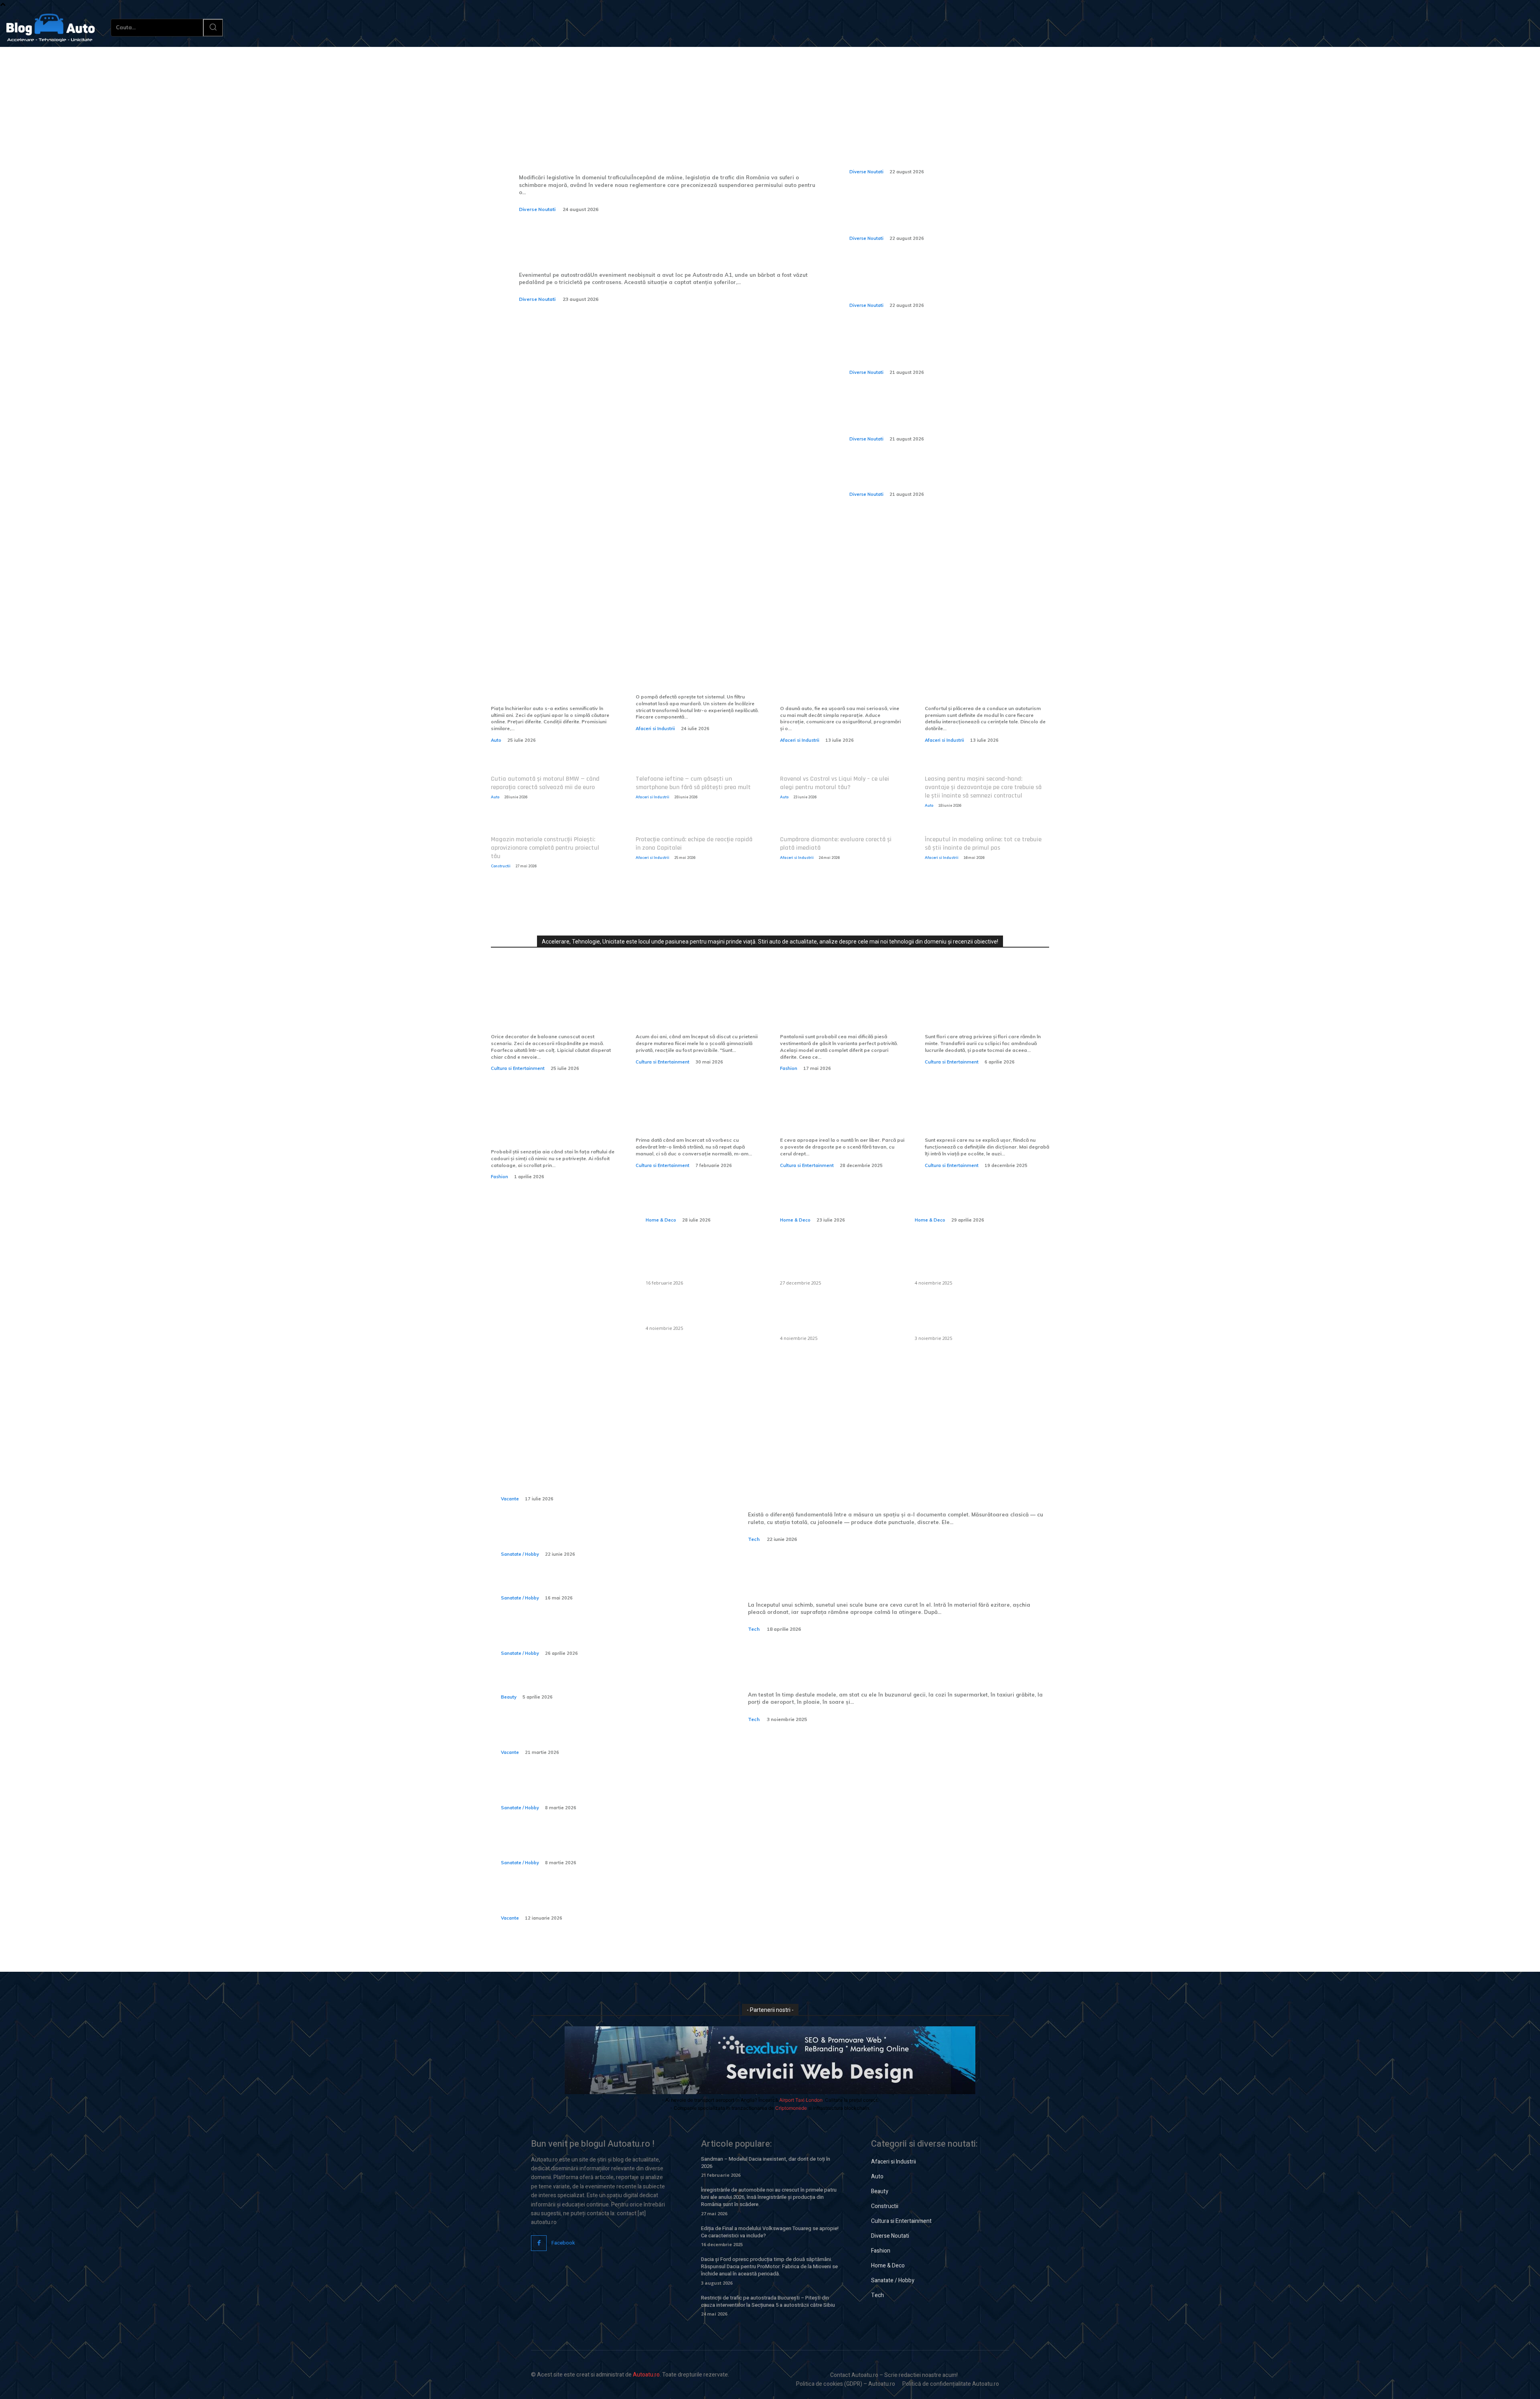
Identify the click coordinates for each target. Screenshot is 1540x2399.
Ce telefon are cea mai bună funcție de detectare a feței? (867, 1666)
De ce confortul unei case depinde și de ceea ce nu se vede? (837, 1192)
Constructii (501, 866)
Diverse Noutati (537, 209)
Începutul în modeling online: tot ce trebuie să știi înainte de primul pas (983, 844)
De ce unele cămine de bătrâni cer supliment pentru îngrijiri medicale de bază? (603, 1845)
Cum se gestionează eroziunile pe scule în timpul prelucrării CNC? (899, 1576)
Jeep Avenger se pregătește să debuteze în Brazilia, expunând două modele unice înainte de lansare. (939, 215)
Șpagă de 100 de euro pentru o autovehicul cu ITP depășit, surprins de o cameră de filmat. (939, 476)
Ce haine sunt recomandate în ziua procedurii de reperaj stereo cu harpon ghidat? (597, 1635)
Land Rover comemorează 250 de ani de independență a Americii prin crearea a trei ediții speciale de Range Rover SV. (934, 282)
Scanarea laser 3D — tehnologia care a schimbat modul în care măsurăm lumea (896, 1486)
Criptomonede (791, 2108)
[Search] (213, 28)
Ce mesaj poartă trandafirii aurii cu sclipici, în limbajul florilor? (979, 1012)
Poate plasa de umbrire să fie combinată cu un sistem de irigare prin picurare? (969, 1262)
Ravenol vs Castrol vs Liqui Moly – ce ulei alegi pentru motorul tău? (835, 783)
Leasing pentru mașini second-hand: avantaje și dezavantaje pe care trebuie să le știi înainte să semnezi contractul (983, 787)
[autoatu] (51, 28)
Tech (754, 1539)
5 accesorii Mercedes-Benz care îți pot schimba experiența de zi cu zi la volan (986, 683)
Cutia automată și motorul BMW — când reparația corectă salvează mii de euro (545, 783)
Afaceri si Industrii (655, 729)
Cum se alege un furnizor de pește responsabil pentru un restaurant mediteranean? (832, 1262)
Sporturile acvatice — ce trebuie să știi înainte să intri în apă (597, 1536)
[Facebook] (539, 2243)
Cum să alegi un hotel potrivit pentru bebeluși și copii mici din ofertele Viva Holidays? (597, 1900)
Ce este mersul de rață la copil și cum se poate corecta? (593, 1789)
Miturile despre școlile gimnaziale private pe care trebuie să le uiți (688, 1012)
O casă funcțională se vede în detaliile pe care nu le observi (700, 1192)
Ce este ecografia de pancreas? (562, 1585)
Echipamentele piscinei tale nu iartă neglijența (696, 677)
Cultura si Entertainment (518, 1068)
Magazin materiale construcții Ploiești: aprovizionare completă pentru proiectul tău (545, 848)
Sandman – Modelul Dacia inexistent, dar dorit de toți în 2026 (766, 2163)
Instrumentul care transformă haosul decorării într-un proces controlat (552, 1012)
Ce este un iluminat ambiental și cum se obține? (701, 1312)
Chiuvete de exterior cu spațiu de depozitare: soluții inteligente (700, 1262)
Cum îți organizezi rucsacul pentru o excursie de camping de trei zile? (595, 1734)
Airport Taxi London (801, 2100)
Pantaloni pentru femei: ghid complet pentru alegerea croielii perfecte (837, 1012)
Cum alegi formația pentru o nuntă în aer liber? (837, 1121)
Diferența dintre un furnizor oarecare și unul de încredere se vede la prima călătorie (553, 683)
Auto (496, 740)
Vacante (510, 1499)
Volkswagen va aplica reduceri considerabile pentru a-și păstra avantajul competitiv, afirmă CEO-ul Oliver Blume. (944, 148)
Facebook (563, 2243)
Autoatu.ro (646, 2375)
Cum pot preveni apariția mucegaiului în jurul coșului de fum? (836, 1317)
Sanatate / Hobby (520, 1554)
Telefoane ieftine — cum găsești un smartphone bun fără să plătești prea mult (693, 783)
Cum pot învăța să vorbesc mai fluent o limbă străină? (697, 1121)
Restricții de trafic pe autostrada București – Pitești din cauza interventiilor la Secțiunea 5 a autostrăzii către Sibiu (768, 2301)
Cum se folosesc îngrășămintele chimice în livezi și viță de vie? (963, 1317)
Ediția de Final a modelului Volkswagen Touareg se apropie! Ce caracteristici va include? (770, 2232)
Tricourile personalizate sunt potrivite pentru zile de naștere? (548, 1127)
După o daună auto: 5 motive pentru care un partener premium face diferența (837, 683)
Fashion (789, 1068)
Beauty (509, 1697)
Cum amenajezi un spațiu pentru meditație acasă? (969, 1192)
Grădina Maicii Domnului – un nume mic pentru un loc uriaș (983, 1121)
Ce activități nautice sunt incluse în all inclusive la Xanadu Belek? (599, 1481)
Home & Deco (661, 1220)
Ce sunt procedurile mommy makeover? (580, 1685)
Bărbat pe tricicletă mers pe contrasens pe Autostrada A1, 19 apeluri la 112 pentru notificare (667, 246)
